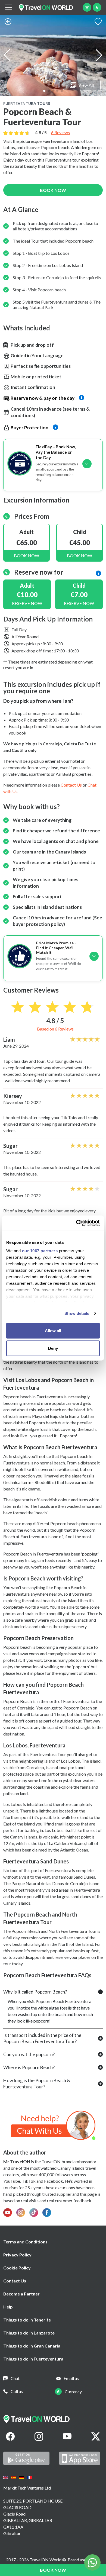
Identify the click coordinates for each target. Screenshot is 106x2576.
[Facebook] (10, 2436)
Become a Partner (21, 2294)
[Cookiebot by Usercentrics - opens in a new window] (76, 1223)
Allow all (53, 1330)
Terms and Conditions (25, 2242)
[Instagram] (39, 2436)
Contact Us (15, 2281)
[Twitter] (96, 2436)
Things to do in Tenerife (27, 2320)
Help (8, 2307)
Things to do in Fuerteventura (33, 2359)
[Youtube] (67, 2436)
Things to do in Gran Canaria (32, 2346)
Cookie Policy (17, 2268)
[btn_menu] (8, 7)
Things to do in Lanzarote (29, 2333)
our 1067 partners (40, 1251)
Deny (53, 1348)
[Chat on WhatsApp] (53, 2125)
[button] (44, 91)
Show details (77, 1313)
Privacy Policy (17, 2255)
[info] (98, 573)
